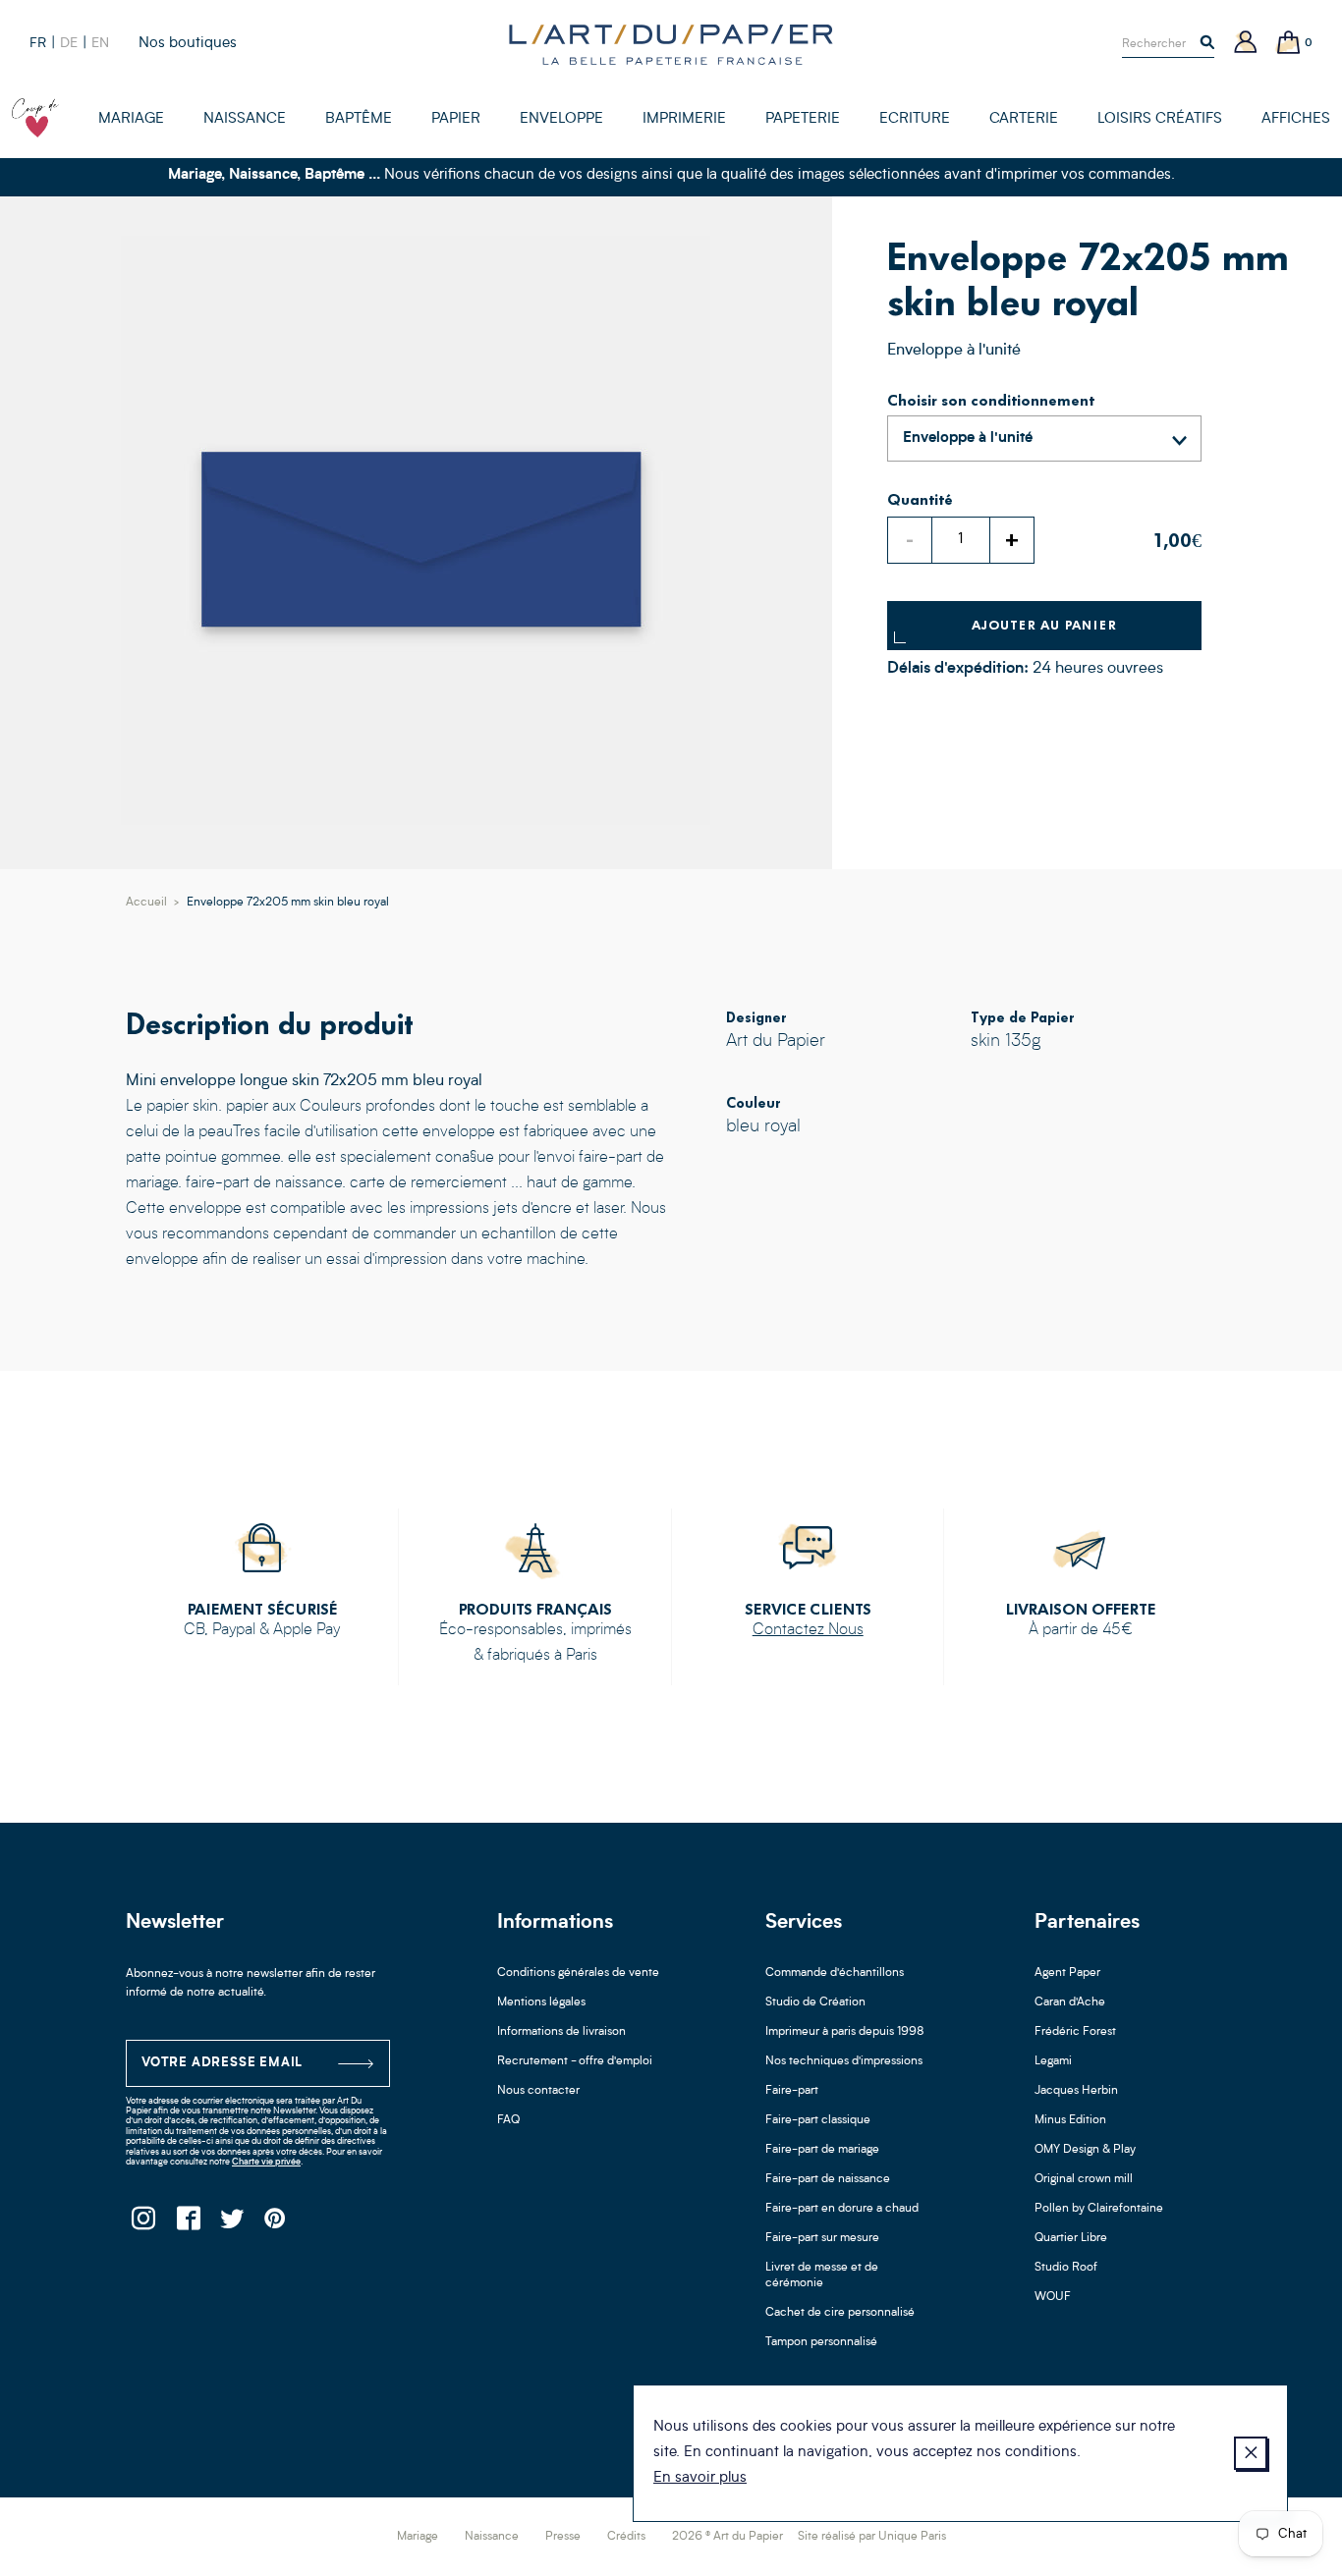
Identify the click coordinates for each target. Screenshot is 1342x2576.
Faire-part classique (818, 2120)
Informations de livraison (561, 2032)
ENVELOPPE (561, 119)
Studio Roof (1066, 2268)
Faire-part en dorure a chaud (842, 2209)
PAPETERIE (803, 119)
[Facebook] (187, 2224)
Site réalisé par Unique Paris (872, 2537)
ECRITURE (915, 119)
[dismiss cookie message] (1251, 2453)
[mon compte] (1246, 44)
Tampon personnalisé (821, 2342)
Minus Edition (1070, 2120)
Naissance (492, 2537)
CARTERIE (1024, 119)
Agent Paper (1067, 1973)
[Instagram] (143, 2224)
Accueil (146, 903)
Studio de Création (815, 2002)
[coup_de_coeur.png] (35, 118)
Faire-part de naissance (828, 2179)
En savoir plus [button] (700, 2478)
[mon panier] (1289, 44)
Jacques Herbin (1076, 2091)
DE (69, 43)
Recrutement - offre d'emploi (575, 2061)
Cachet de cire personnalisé (840, 2313)
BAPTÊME (359, 119)
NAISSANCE (245, 119)
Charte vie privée (266, 2162)
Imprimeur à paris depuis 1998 (845, 2032)
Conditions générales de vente (578, 1973)
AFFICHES (1296, 119)
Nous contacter (538, 2091)
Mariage (418, 2537)
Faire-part (792, 2091)
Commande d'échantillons (835, 1973)
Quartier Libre (1071, 2238)
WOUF (1053, 2297)
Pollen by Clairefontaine (1099, 2209)
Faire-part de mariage (822, 2150)
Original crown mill (1084, 2179)
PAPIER (456, 119)
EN (100, 43)
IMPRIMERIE (684, 119)
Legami (1053, 2061)
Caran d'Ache (1070, 2002)
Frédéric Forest (1075, 2032)
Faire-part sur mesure (822, 2238)
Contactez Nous (808, 1630)
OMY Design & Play (1085, 2150)
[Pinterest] (276, 2224)
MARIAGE (131, 119)
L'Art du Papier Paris (671, 44)
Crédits (626, 2537)
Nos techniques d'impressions (844, 2061)
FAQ (508, 2120)
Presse (563, 2537)
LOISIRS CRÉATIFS (1160, 119)
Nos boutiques (188, 44)
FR (38, 43)
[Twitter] (231, 2224)
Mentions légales (541, 2002)
